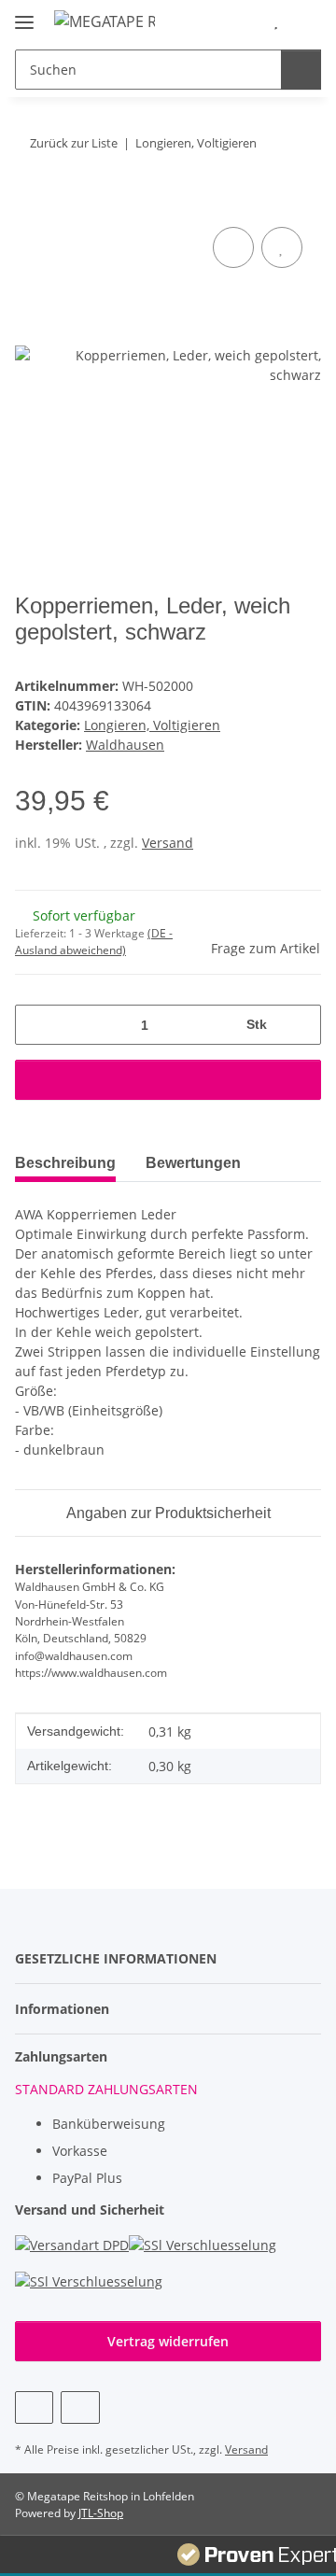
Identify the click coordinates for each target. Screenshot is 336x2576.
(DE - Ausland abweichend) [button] (94, 942)
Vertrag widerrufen (168, 2341)
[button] (247, 21)
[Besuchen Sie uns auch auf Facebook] (34, 2407)
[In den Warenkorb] (30, 202)
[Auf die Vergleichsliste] (233, 247)
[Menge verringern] (36, 1025)
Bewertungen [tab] (193, 1163)
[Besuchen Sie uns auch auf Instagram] (80, 2407)
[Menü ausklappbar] (24, 14)
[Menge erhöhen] (300, 1025)
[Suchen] (301, 70)
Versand (168, 843)
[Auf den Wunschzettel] (282, 247)
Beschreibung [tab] (65, 1163)
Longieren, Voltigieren (152, 725)
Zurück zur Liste (74, 143)
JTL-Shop (101, 2513)
